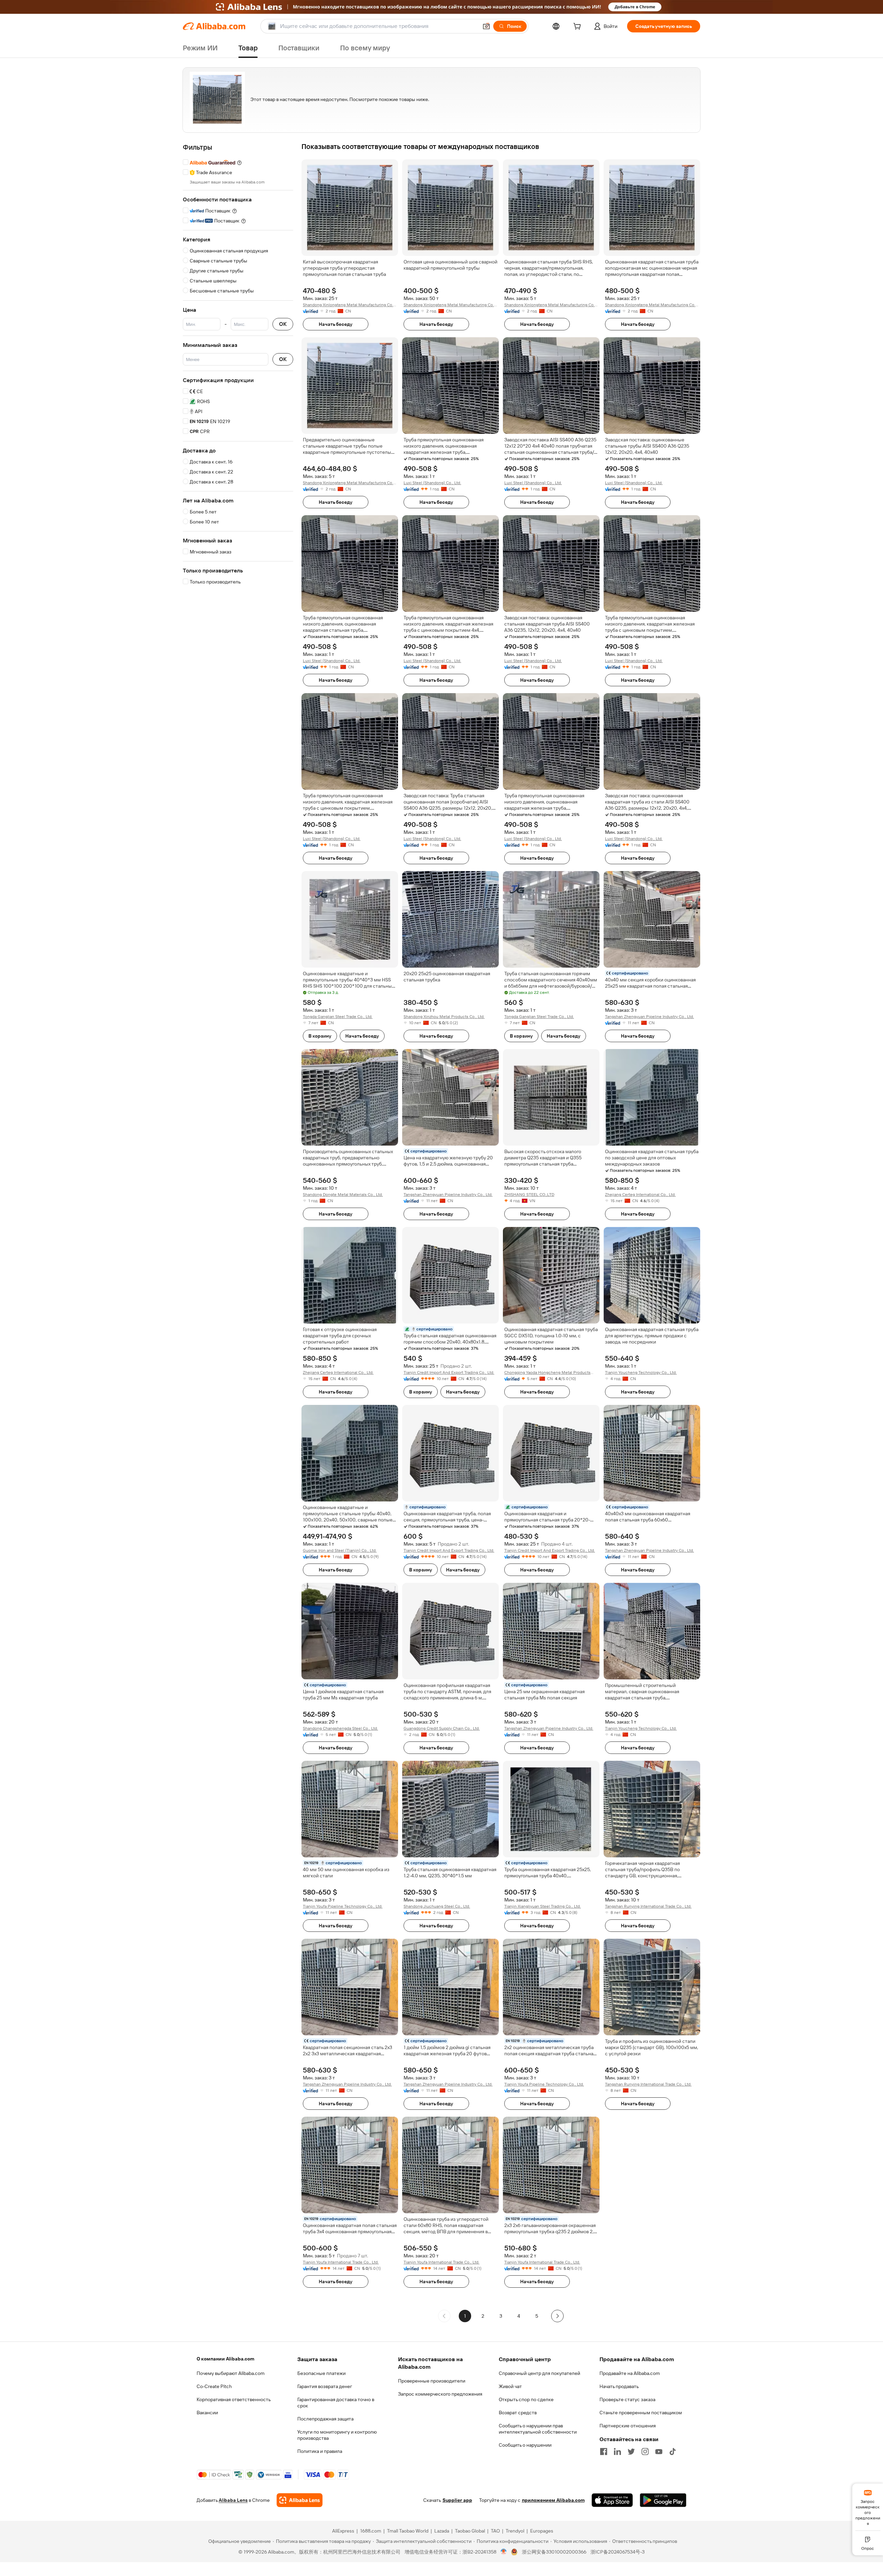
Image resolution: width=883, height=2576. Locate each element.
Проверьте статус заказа (627, 2399)
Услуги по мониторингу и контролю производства (337, 2435)
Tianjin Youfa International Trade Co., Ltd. (341, 2262)
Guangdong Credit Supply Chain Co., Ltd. (442, 1728)
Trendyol (515, 2531)
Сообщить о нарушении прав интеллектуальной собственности (538, 2429)
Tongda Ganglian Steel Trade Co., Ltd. (338, 1017)
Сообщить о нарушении (525, 2445)
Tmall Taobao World (408, 2531)
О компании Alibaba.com (225, 2359)
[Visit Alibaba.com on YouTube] (659, 2452)
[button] (486, 26)
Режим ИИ (200, 48)
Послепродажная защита (325, 2419)
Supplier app (457, 2500)
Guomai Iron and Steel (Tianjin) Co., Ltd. (340, 1550)
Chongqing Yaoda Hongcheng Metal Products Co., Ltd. (547, 1373)
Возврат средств (518, 2413)
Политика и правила (320, 2451)
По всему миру (365, 48)
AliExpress (343, 2531)
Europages (542, 2531)
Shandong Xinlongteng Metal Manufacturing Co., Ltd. (349, 305)
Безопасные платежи (321, 2373)
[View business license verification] (504, 2552)
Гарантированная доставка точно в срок (336, 2403)
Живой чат (510, 2386)
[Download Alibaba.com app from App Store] (612, 2500)
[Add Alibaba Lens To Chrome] (300, 2500)
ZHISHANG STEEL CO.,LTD (529, 1195)
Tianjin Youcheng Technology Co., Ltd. (641, 1372)
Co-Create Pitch (214, 2386)
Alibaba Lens (233, 2500)
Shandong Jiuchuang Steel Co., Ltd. (437, 1906)
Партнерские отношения (628, 2426)
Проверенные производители (432, 2381)
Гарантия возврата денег (325, 2386)
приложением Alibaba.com (553, 2500)
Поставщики (299, 48)
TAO (495, 2531)
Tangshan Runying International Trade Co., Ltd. (648, 1906)
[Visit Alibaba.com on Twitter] (631, 2452)
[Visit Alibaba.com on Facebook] (604, 2452)
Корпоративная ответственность (234, 2399)
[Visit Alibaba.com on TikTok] (673, 2452)
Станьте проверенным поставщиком (641, 2413)
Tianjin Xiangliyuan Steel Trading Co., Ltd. (543, 1906)
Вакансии (207, 2413)
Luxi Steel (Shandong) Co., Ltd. (432, 483)
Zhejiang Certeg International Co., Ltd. (640, 1195)
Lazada (442, 2531)
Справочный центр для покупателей (539, 2373)
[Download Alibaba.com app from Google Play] (663, 2500)
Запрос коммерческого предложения (440, 2394)
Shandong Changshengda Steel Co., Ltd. (340, 1728)
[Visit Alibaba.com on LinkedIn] (617, 2452)
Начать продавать (619, 2386)
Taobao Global (470, 2531)
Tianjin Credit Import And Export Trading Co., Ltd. (449, 1372)
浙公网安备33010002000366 (554, 2552)
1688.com (371, 2531)
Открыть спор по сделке (526, 2399)
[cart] (578, 27)
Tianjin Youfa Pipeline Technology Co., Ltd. (343, 1906)
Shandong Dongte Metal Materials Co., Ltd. (343, 1195)
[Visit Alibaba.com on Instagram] (645, 2452)
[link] (868, 2507)
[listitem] (483, 2316)
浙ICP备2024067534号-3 (618, 2552)
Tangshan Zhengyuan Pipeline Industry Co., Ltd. (649, 1017)
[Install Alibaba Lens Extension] (441, 7)
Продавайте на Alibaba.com (630, 2373)
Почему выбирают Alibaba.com (231, 2373)
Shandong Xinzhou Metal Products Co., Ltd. (444, 1017)
